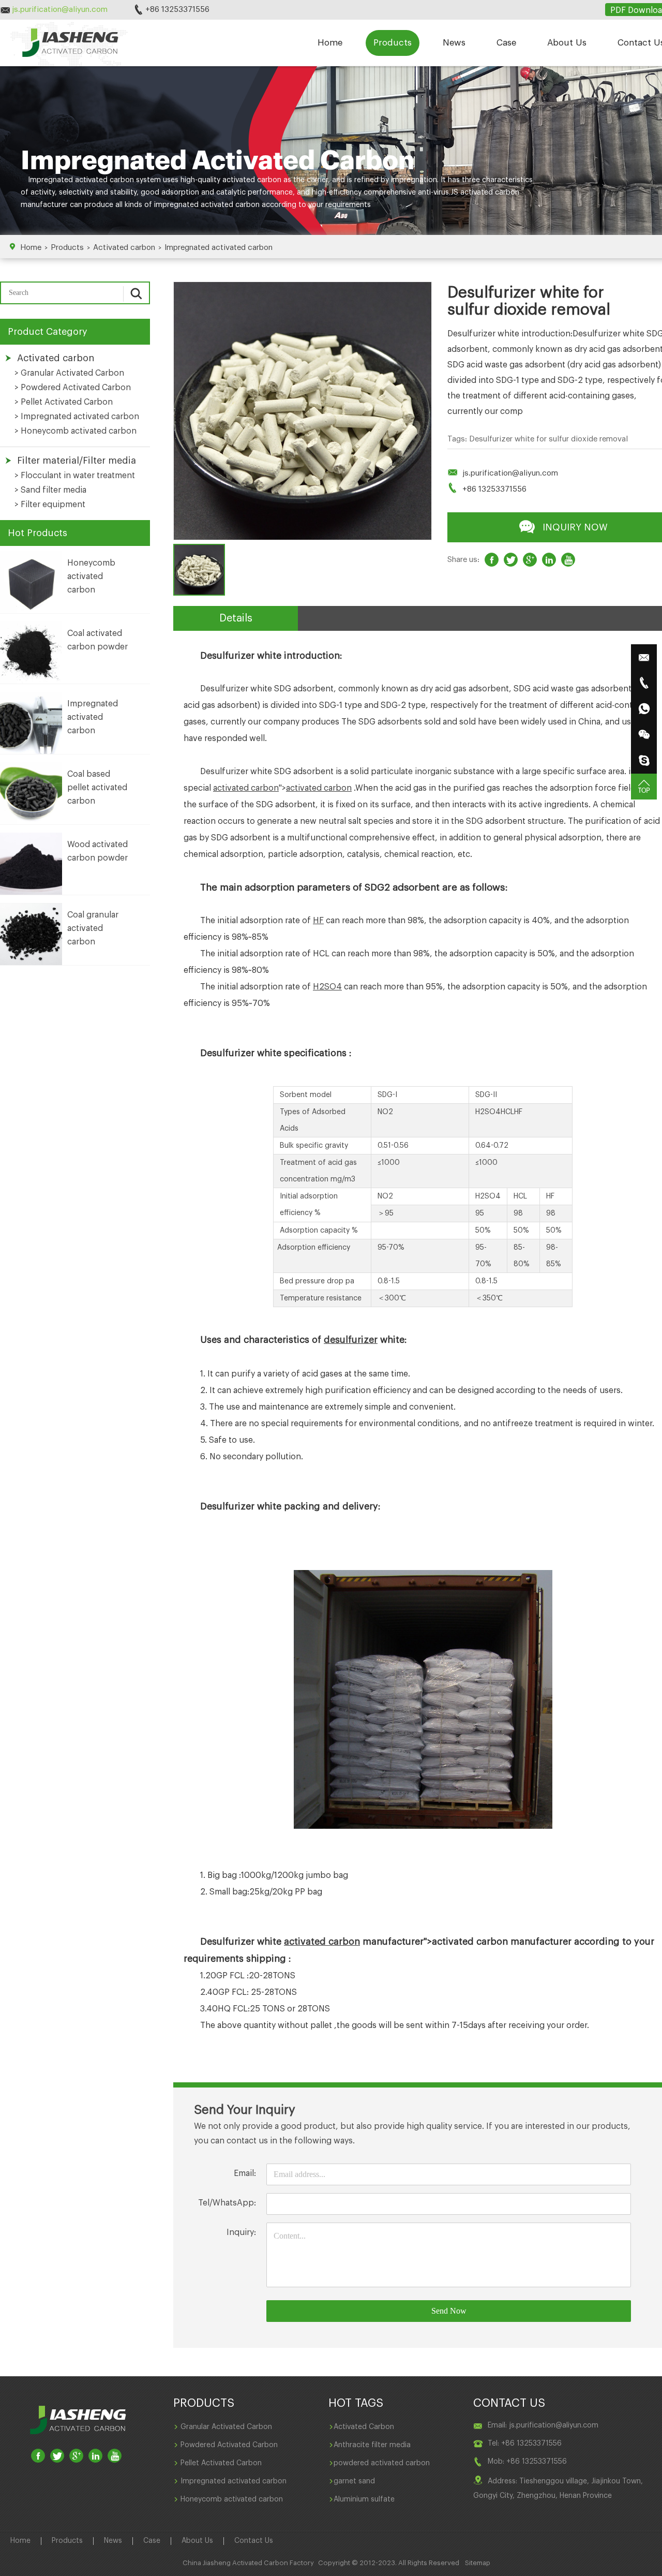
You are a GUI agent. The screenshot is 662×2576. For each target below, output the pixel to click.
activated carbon (252, 180)
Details (236, 618)
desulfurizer (351, 1340)
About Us (567, 43)
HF (318, 921)
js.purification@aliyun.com (510, 473)
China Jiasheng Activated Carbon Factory (248, 2563)
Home (330, 43)
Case (506, 43)
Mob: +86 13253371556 (527, 2462)
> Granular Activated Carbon (69, 373)
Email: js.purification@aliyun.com (543, 2425)
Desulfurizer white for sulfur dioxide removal (548, 439)
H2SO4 (327, 987)
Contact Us (254, 2541)
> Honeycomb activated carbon (76, 431)
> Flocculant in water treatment (75, 476)
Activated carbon (124, 248)
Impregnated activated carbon (219, 248)
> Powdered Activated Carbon (73, 388)
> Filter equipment (50, 505)
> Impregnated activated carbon (77, 417)
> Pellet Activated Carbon (64, 402)
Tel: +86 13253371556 (525, 2444)
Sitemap (478, 2563)
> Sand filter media (50, 490)
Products (393, 43)
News (454, 43)
